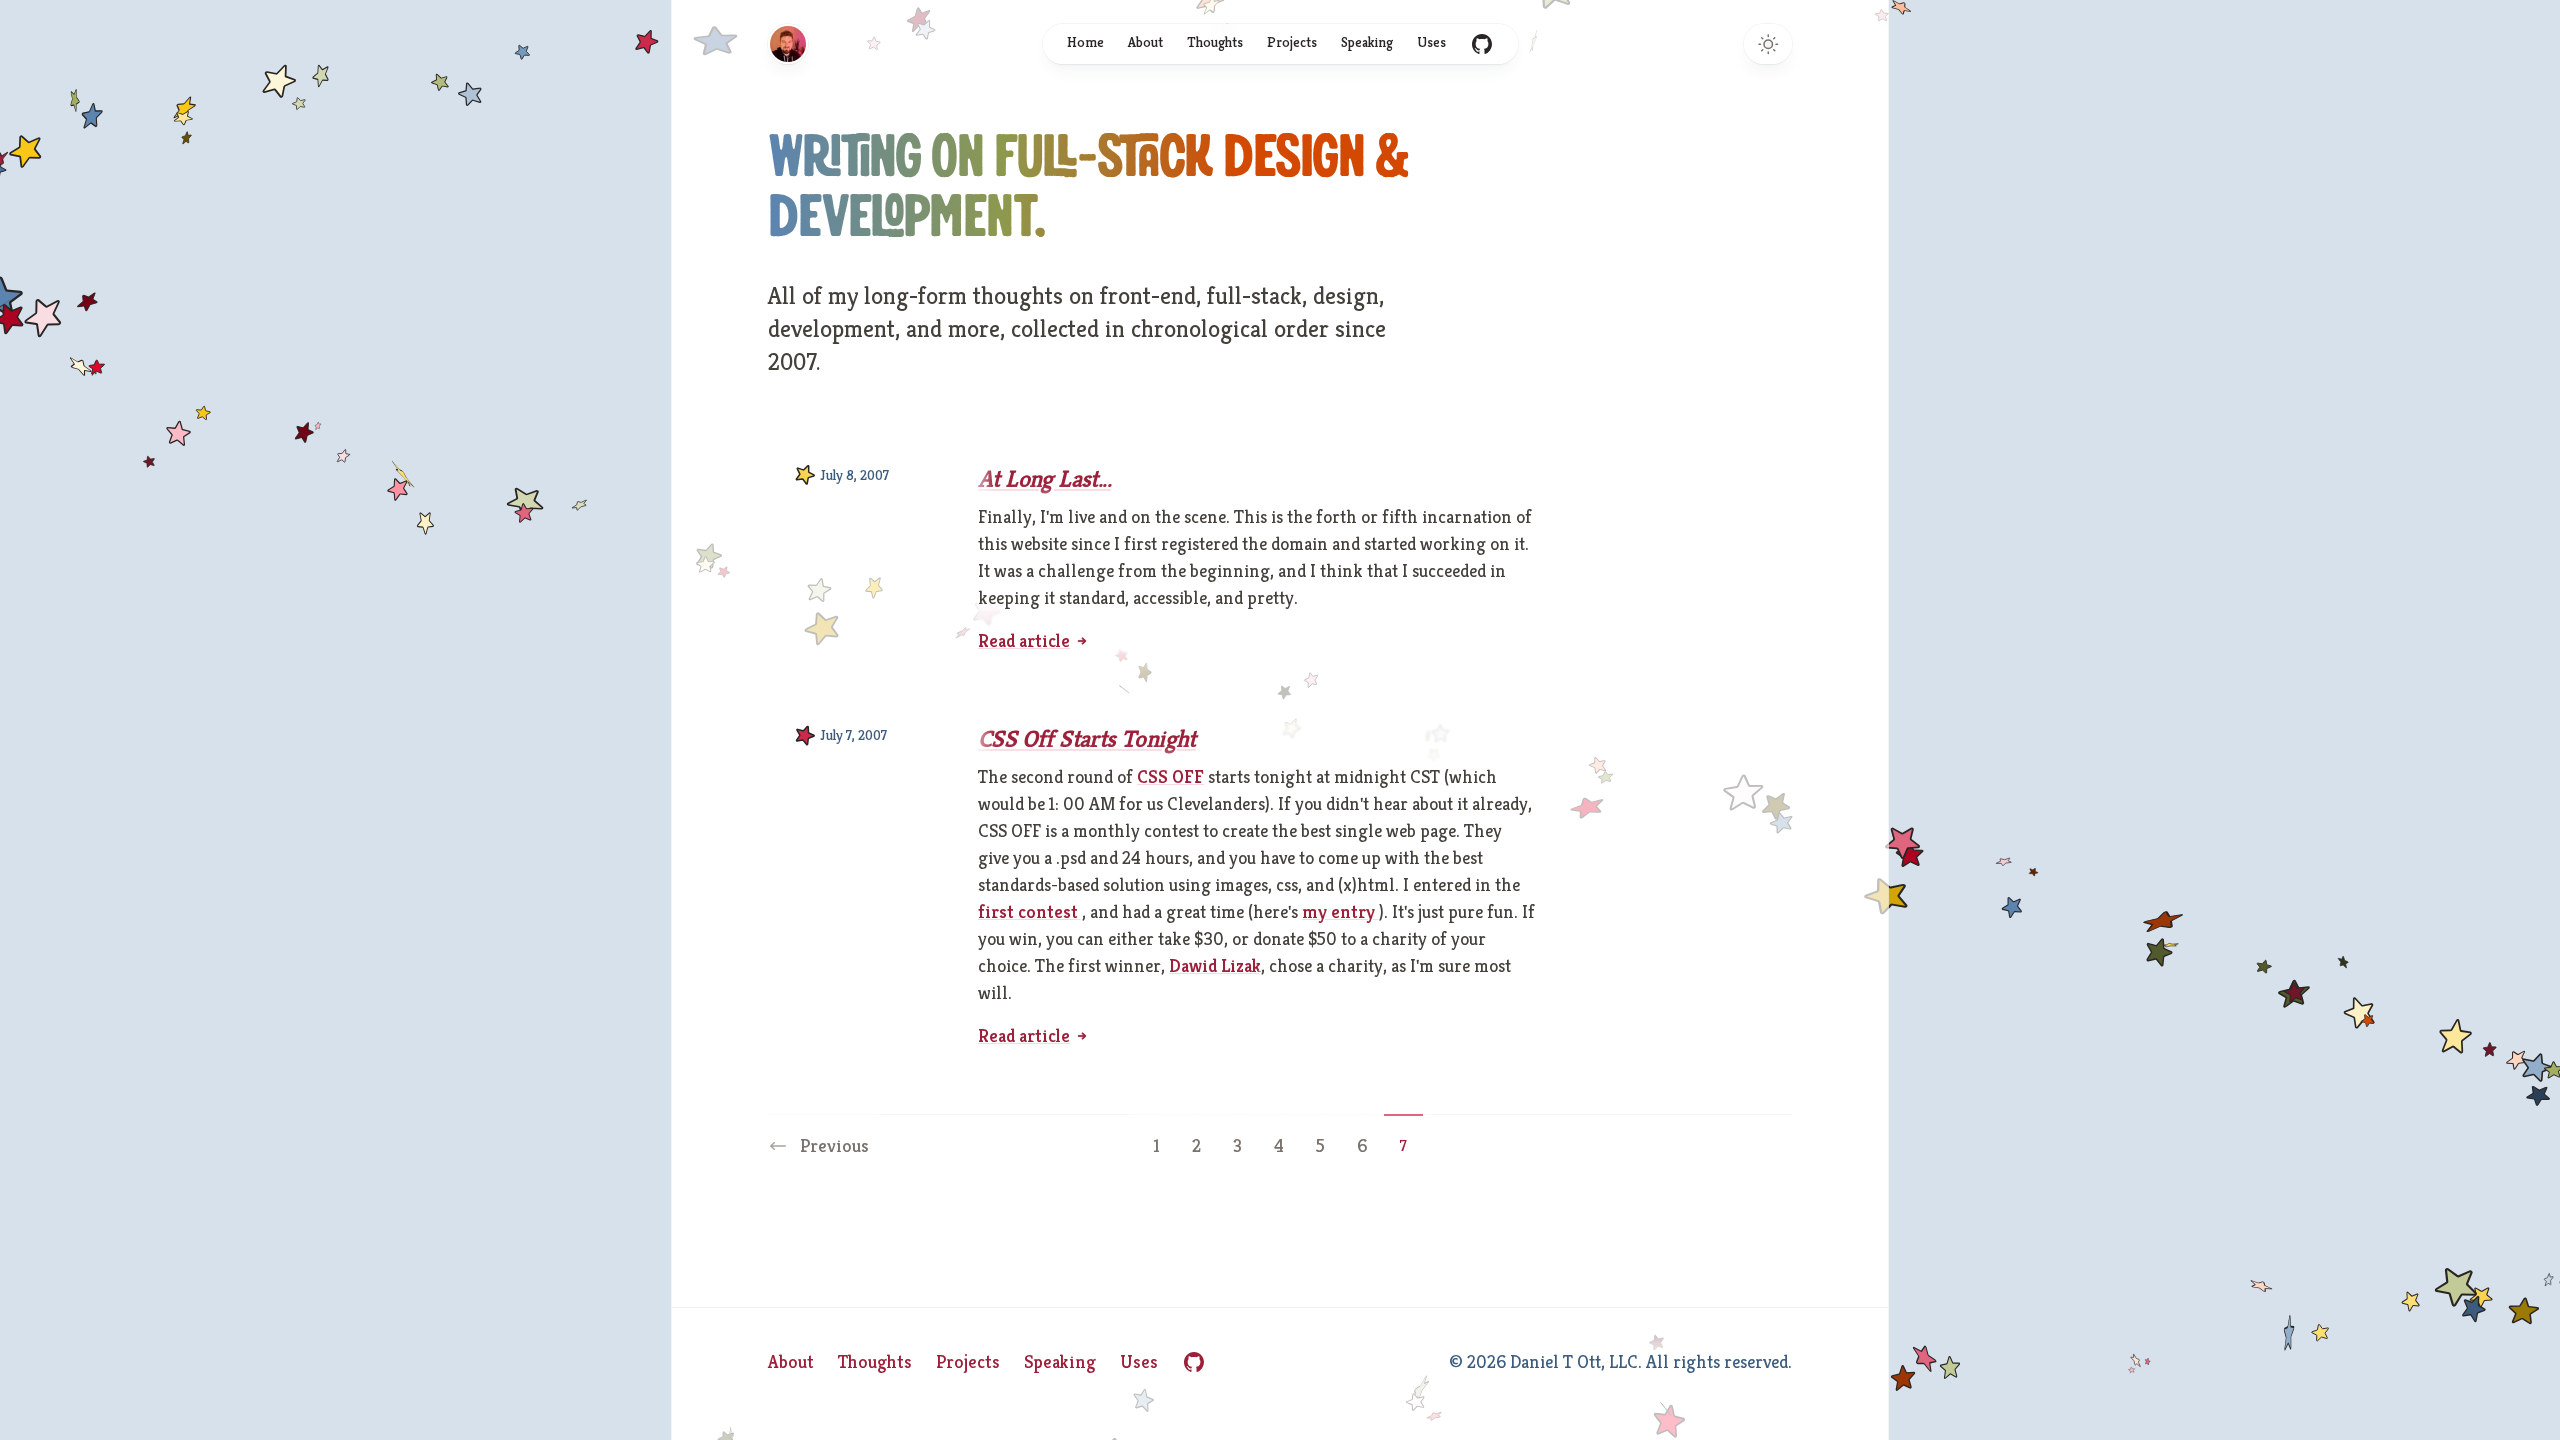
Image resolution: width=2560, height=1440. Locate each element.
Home (1085, 42)
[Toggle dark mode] (1768, 44)
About (1145, 42)
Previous (834, 1145)
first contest (1030, 911)
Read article (1024, 640)
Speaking (1367, 42)
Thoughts (1215, 42)
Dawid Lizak (1215, 965)
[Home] (788, 44)
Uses (1431, 42)
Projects (1292, 42)
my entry (1340, 911)
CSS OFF (1170, 776)
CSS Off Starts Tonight (1087, 739)
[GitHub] (1194, 1362)
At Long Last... (1044, 479)
